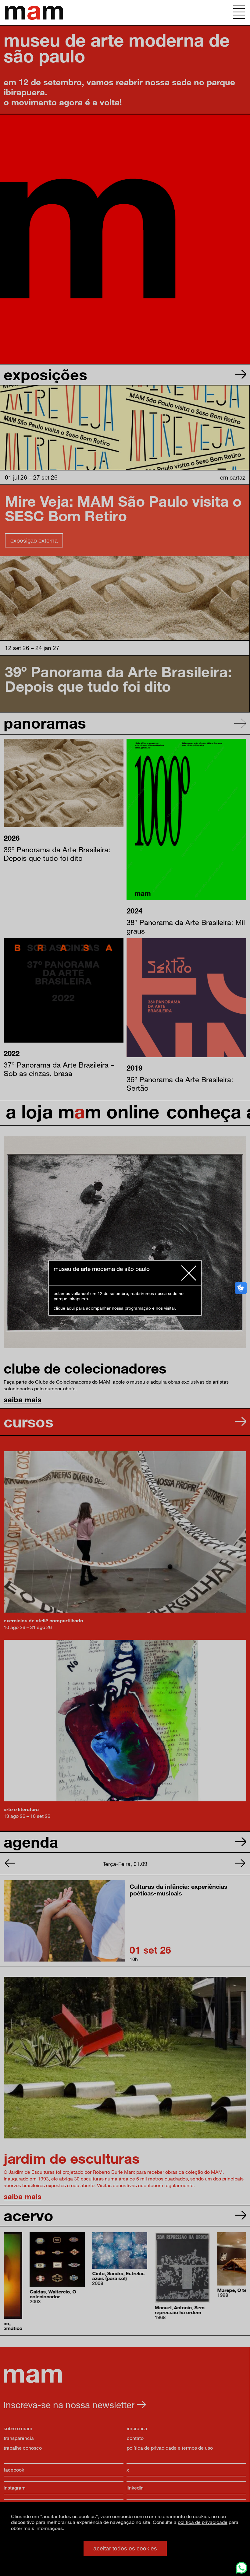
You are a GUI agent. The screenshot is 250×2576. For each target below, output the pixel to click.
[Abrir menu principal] (239, 12)
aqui (71, 1308)
